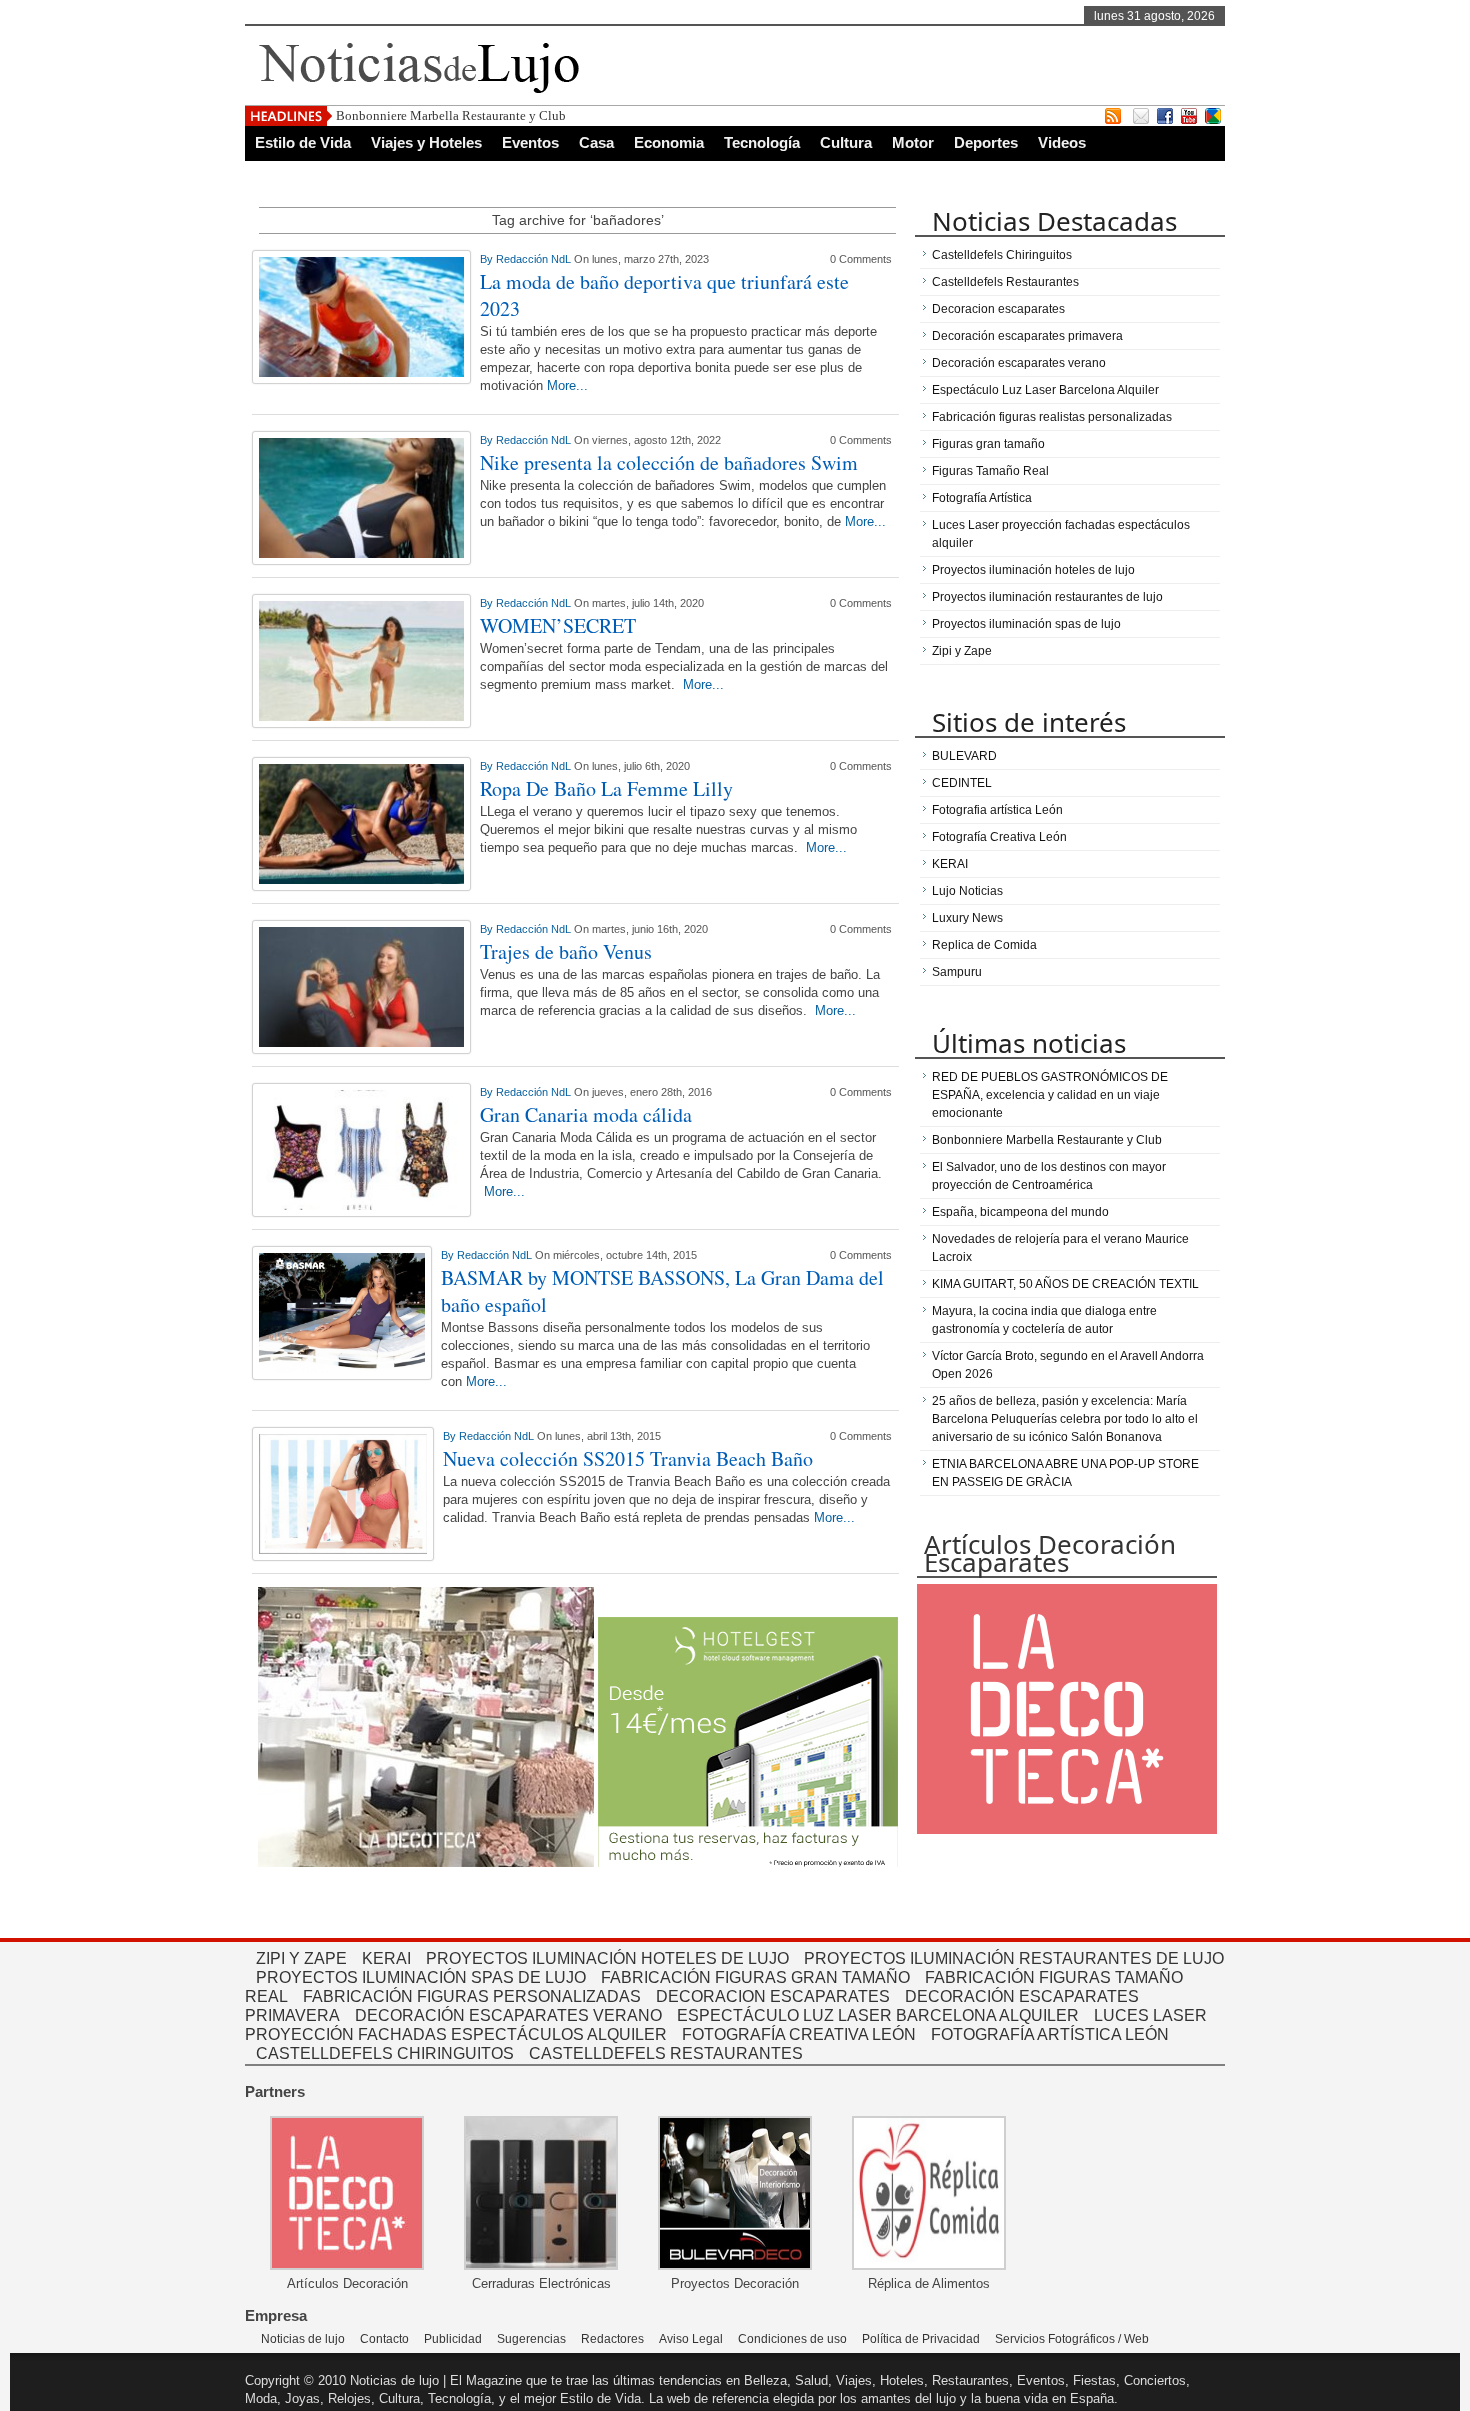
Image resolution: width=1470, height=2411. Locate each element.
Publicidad (453, 2339)
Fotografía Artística (982, 498)
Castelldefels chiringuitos (385, 2053)
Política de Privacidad (921, 2339)
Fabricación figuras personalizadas (472, 1996)
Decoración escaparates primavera (1027, 336)
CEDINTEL (962, 783)
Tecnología (762, 142)
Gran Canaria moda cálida (586, 1114)
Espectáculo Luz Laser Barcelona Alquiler (1045, 390)
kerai (386, 1958)
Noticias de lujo (303, 2339)
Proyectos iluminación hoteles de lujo (1033, 570)
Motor (913, 142)
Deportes (986, 142)
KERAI (950, 864)
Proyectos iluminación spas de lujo (1026, 624)
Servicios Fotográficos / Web (1072, 2339)
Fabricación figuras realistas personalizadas (1052, 417)
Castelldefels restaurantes (666, 2053)
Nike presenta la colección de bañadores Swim (669, 462)
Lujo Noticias (967, 891)
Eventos (530, 142)
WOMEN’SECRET (558, 625)
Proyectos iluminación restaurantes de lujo (1047, 597)
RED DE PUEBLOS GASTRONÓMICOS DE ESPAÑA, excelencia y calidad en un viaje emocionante (1050, 1095)
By (488, 259)
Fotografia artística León (997, 810)
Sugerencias (531, 2339)
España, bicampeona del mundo (1020, 1212)
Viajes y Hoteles (426, 142)
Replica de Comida (984, 945)
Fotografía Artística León (1050, 2034)
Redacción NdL (535, 259)
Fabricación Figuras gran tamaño (755, 1977)
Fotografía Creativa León (999, 837)
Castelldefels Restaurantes (1005, 282)
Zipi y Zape (962, 651)
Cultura (846, 142)
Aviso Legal (691, 2339)
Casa (596, 142)
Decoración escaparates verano (1019, 363)
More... (567, 385)
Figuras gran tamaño (988, 444)
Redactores (612, 2339)
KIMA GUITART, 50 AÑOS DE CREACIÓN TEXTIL (1065, 1284)
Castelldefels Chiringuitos (1002, 255)
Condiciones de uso (792, 2339)
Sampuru (957, 972)
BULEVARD (964, 756)
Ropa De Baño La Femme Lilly (606, 788)
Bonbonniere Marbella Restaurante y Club (451, 115)
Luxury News (967, 918)
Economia (669, 142)
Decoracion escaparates (998, 309)
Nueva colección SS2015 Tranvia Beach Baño (628, 1458)
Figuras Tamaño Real (990, 471)
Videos (1062, 142)
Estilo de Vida (303, 142)
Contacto (384, 2339)
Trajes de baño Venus (566, 951)
